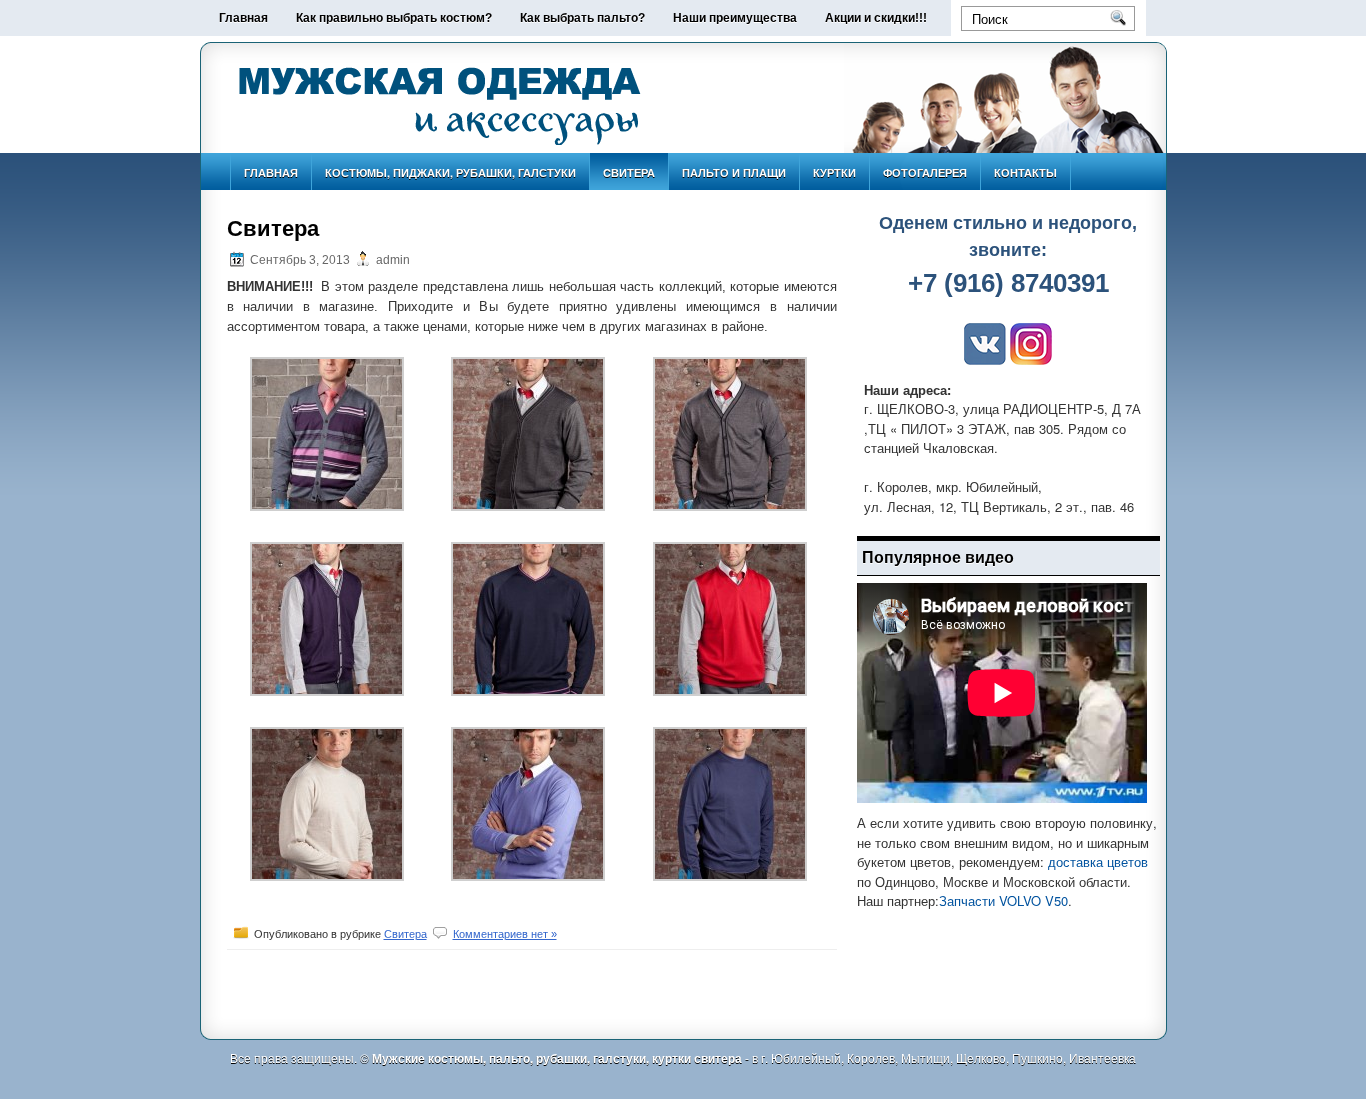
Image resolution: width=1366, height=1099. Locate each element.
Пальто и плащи (734, 172)
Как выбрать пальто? (582, 18)
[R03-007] (327, 876)
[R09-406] (327, 506)
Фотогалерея (925, 172)
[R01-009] (730, 691)
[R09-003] (730, 506)
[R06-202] (528, 691)
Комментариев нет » (505, 934)
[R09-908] (528, 506)
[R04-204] (730, 876)
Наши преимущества (735, 18)
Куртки (834, 172)
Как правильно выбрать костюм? (394, 18)
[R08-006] (327, 691)
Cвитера (629, 172)
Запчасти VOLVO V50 (1003, 900)
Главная (243, 18)
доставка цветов (1098, 861)
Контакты (1025, 172)
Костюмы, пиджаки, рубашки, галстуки (450, 172)
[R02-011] (528, 876)
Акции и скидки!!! (876, 18)
